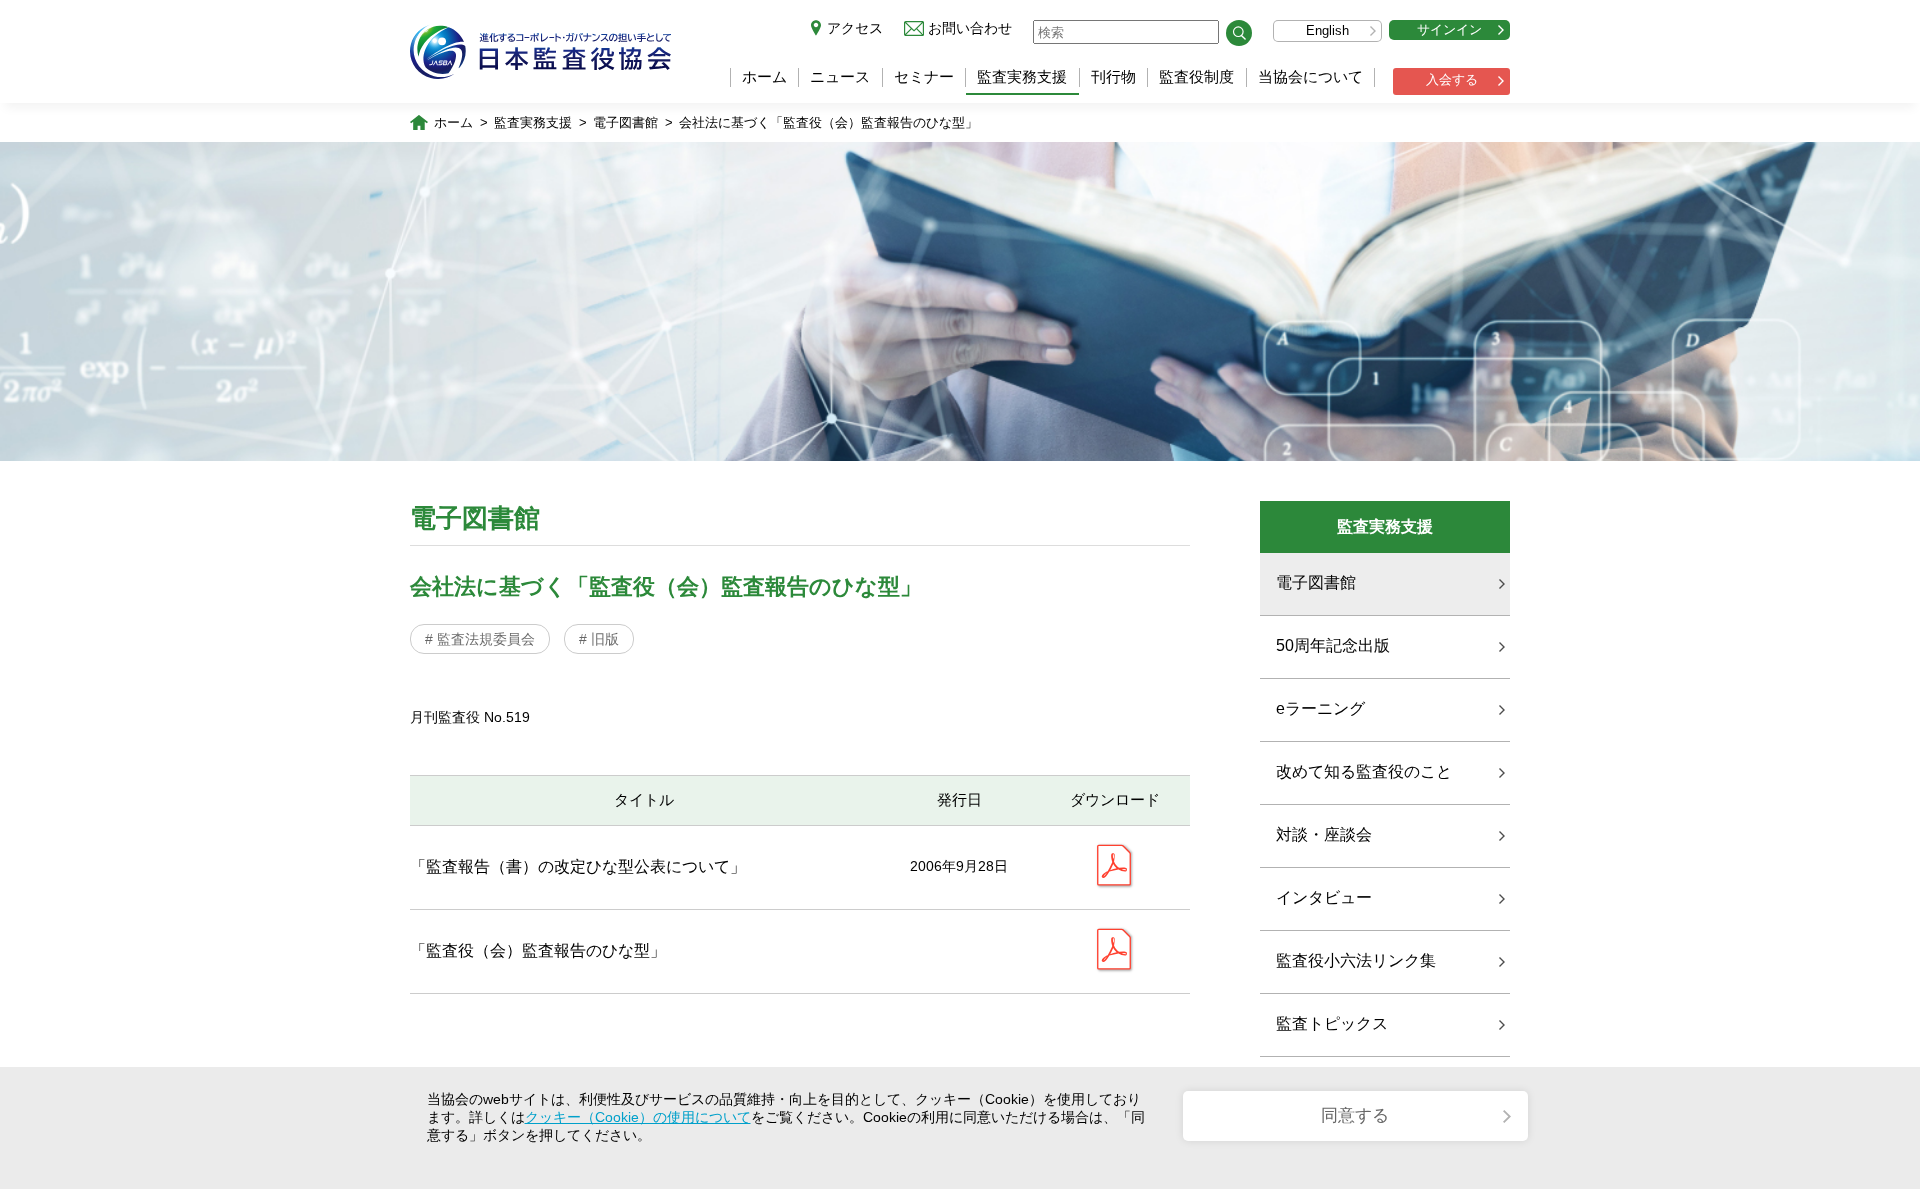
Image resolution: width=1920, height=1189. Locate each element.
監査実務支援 (1022, 76)
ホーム (764, 76)
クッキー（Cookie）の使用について (638, 1117)
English (1327, 30)
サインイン (1449, 29)
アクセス (855, 28)
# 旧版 (599, 639)
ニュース (840, 76)
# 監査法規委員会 (480, 639)
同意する (1355, 1115)
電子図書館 (625, 122)
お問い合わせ (970, 28)
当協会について (1310, 76)
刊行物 (1113, 76)
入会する (1452, 79)
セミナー (924, 76)
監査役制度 (1196, 76)
